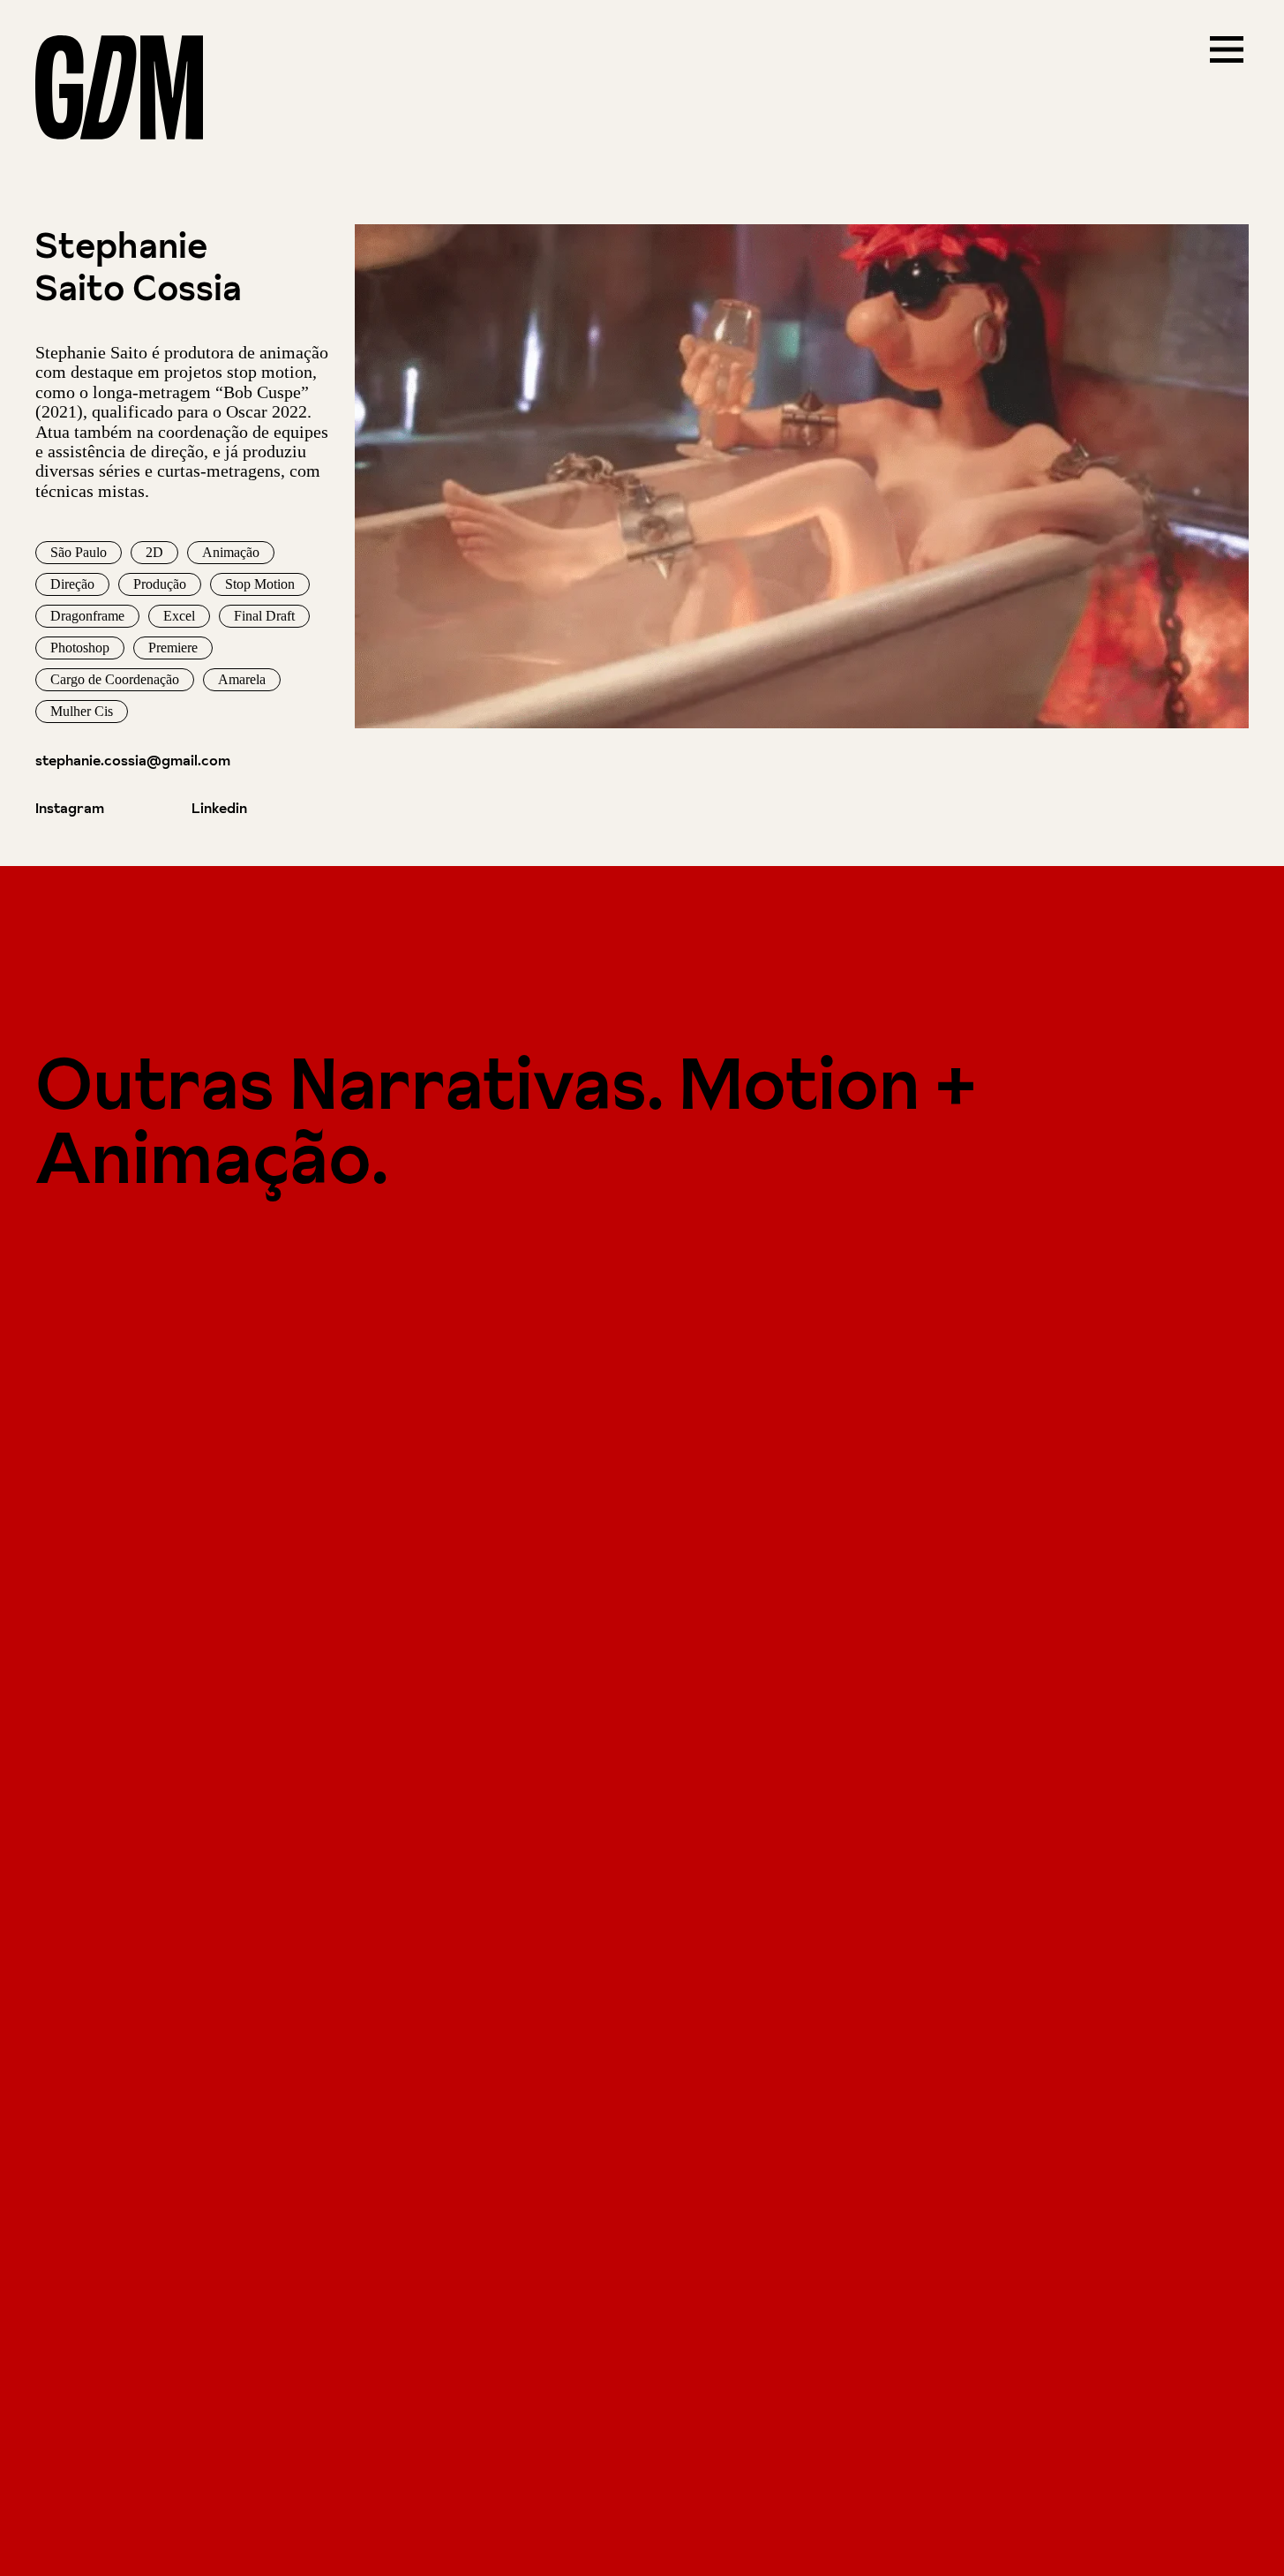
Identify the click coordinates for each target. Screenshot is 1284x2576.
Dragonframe (87, 616)
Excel (179, 616)
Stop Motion (260, 584)
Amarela (242, 679)
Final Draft (264, 616)
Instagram (70, 808)
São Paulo (79, 552)
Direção (72, 584)
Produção (160, 584)
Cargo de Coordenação (115, 679)
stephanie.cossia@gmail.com (133, 760)
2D (154, 552)
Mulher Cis (82, 711)
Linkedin (219, 808)
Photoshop (80, 648)
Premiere (173, 648)
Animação (231, 552)
